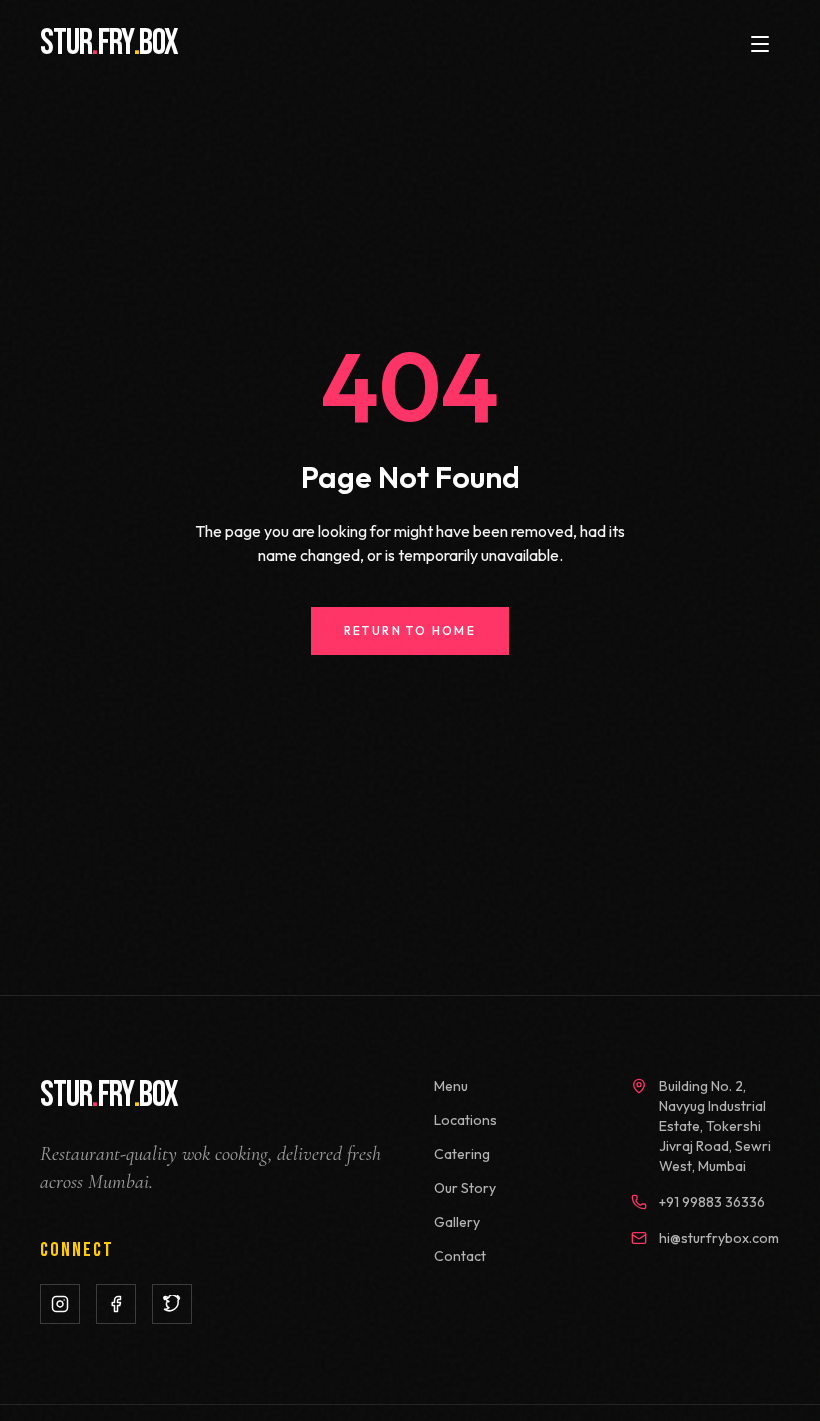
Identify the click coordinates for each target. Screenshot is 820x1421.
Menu (451, 1086)
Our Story (465, 1188)
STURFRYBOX (109, 44)
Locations (465, 1120)
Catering (462, 1154)
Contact (460, 1256)
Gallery (457, 1222)
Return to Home (410, 630)
